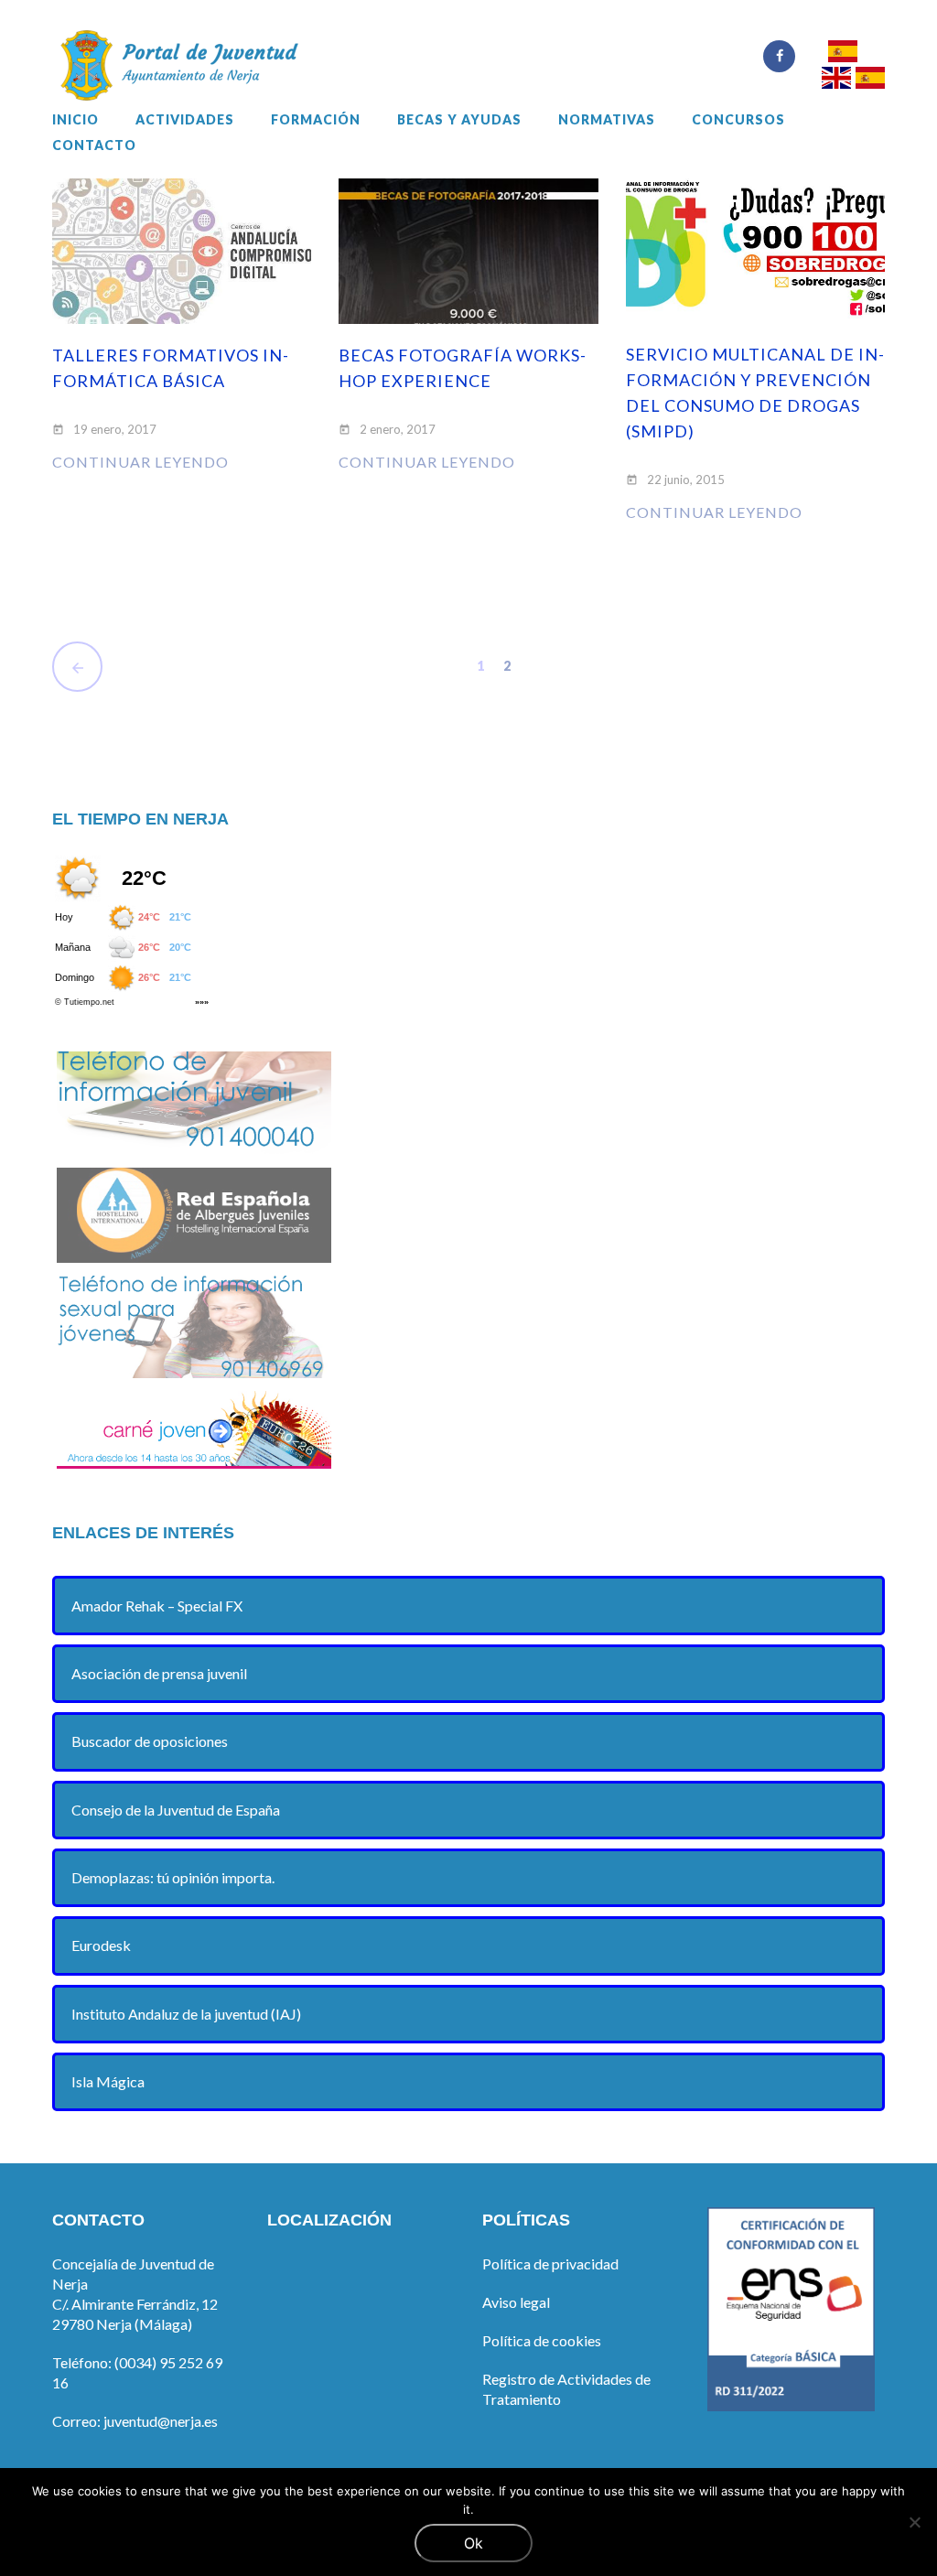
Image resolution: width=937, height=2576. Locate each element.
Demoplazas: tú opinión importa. (173, 1877)
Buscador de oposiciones (150, 1741)
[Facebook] (779, 56)
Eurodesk (101, 1945)
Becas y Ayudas (459, 120)
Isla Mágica (108, 2081)
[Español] (842, 54)
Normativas (607, 120)
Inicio (75, 120)
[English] (836, 80)
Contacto (94, 146)
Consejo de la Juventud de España (176, 1810)
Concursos (738, 120)
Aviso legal (516, 2302)
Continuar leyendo (140, 462)
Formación (316, 120)
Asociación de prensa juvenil (159, 1673)
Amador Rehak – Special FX (157, 1606)
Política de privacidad (550, 2263)
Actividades (185, 120)
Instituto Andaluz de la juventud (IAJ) (186, 2014)
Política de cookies (542, 2340)
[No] (914, 2522)
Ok (474, 2543)
